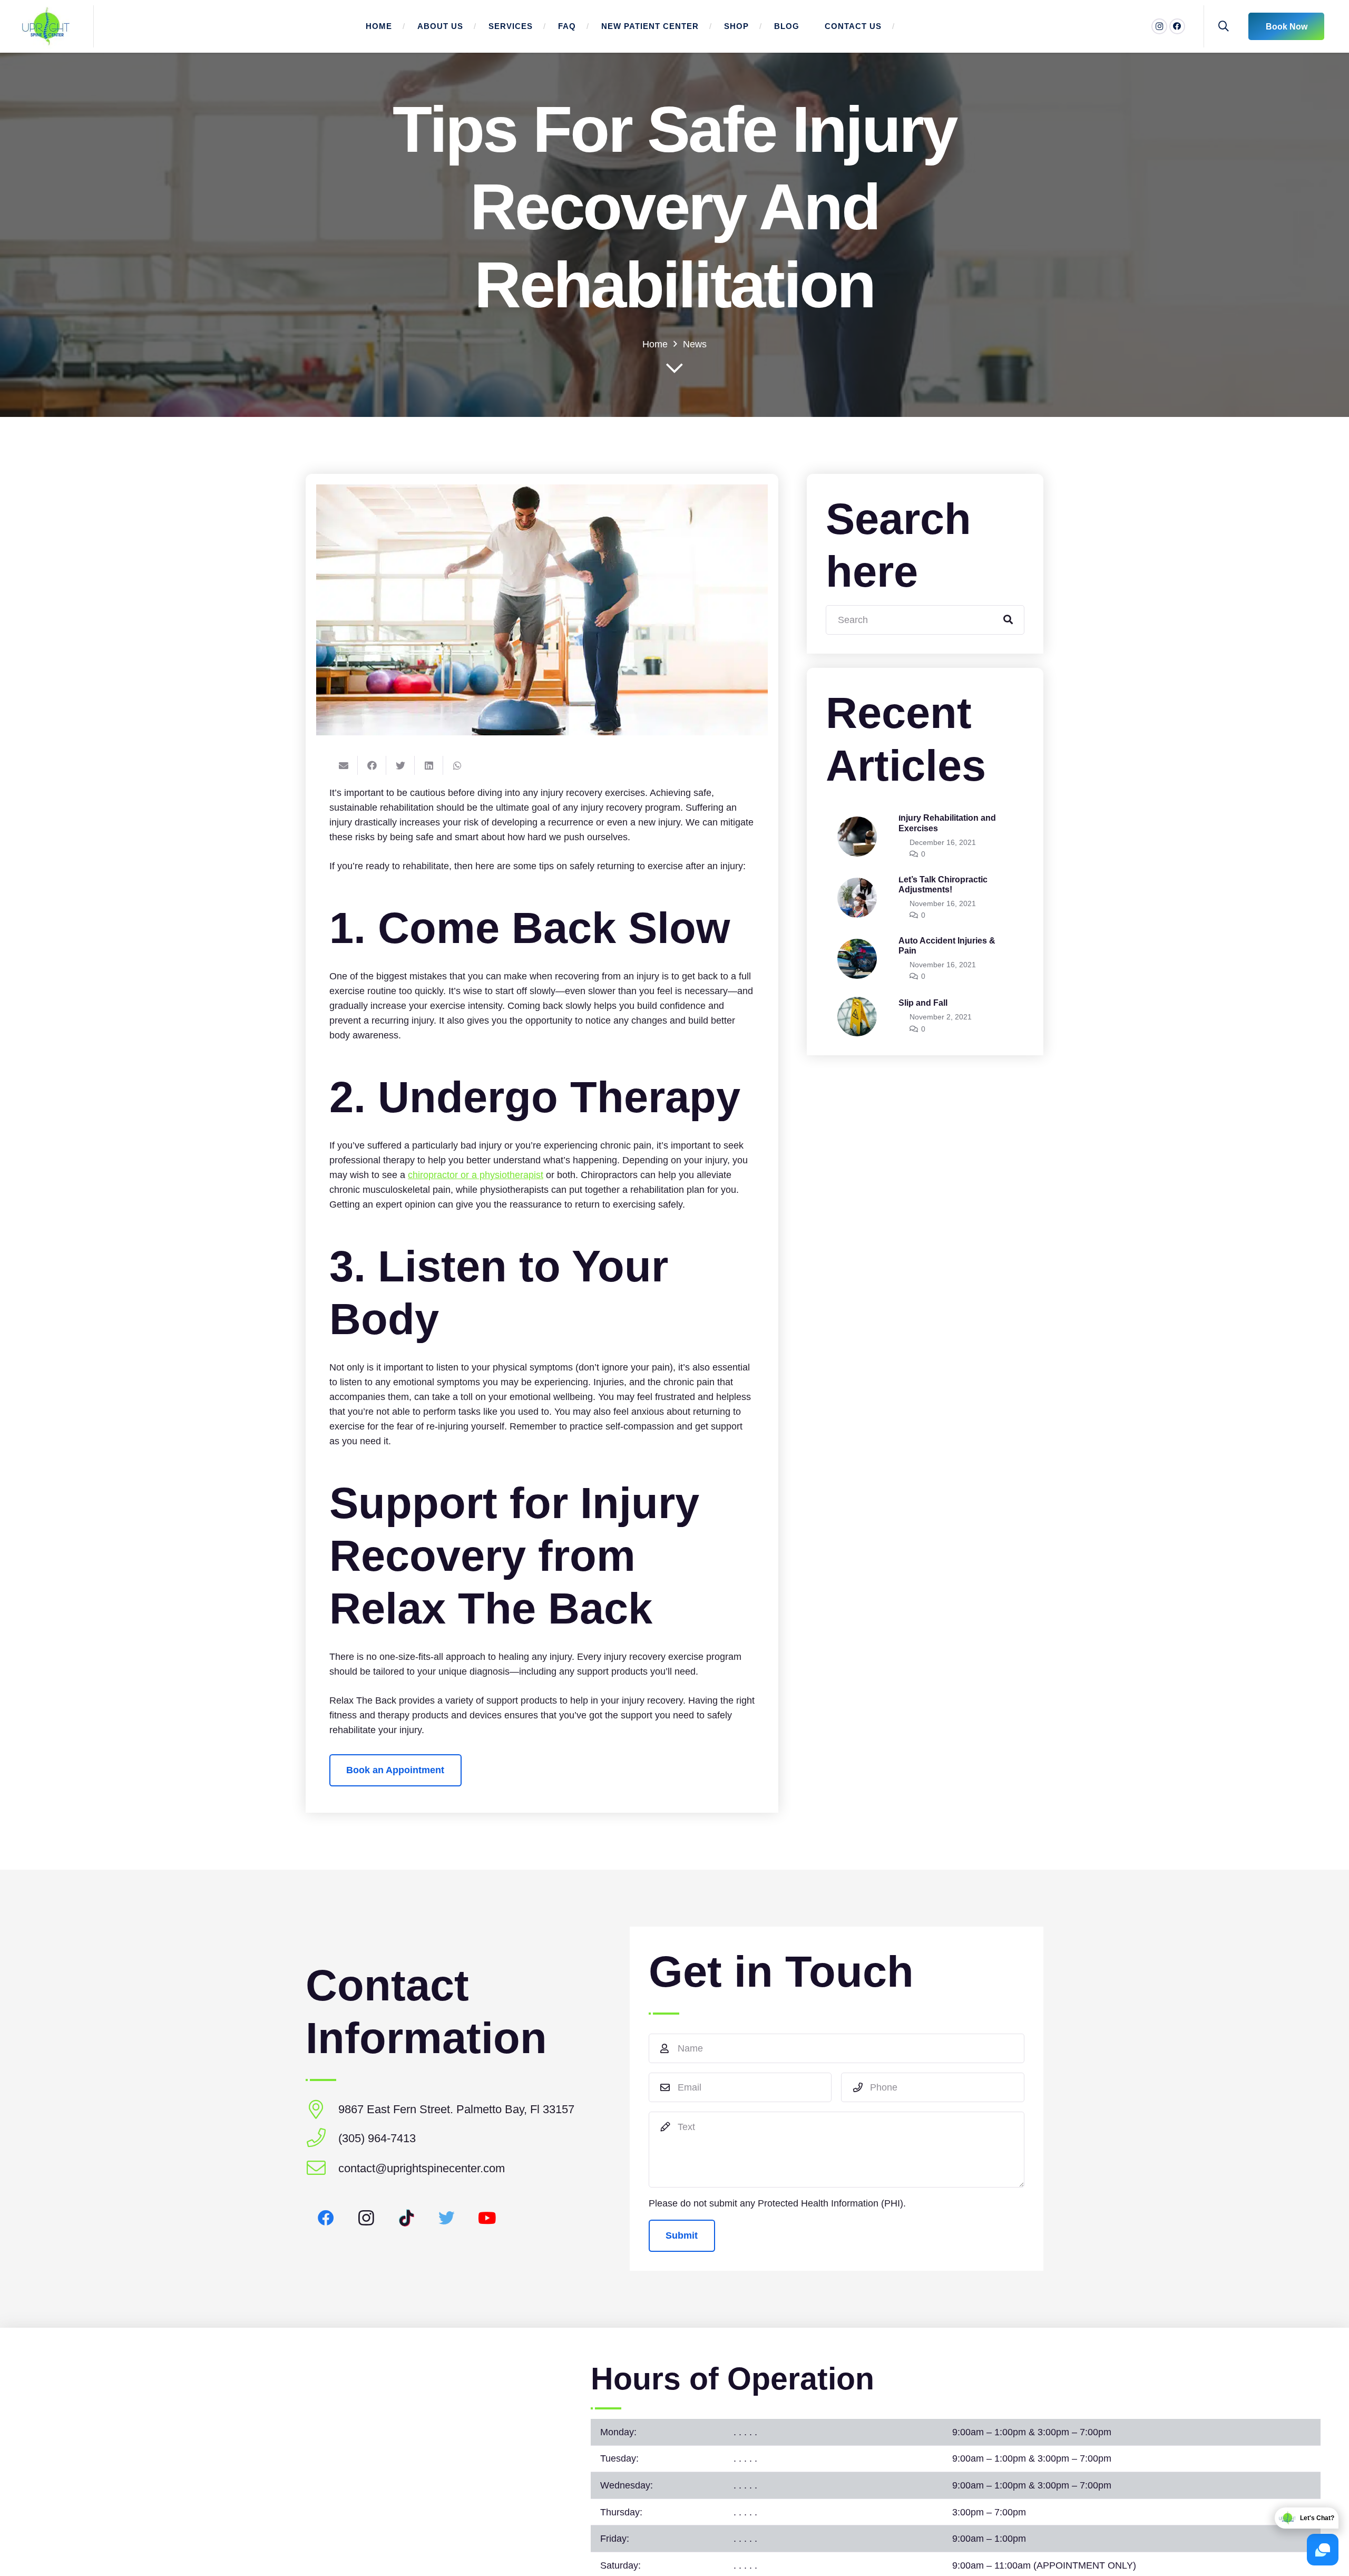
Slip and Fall (923, 1003)
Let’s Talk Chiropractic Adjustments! (943, 884)
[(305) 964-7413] (322, 2139)
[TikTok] (407, 2218)
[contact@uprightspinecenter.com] (322, 2169)
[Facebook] (1177, 26)
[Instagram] (1159, 26)
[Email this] (344, 765)
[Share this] (372, 765)
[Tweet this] (400, 765)
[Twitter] (447, 2218)
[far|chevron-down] (674, 369)
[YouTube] (487, 2218)
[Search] (1224, 26)
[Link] (46, 26)
